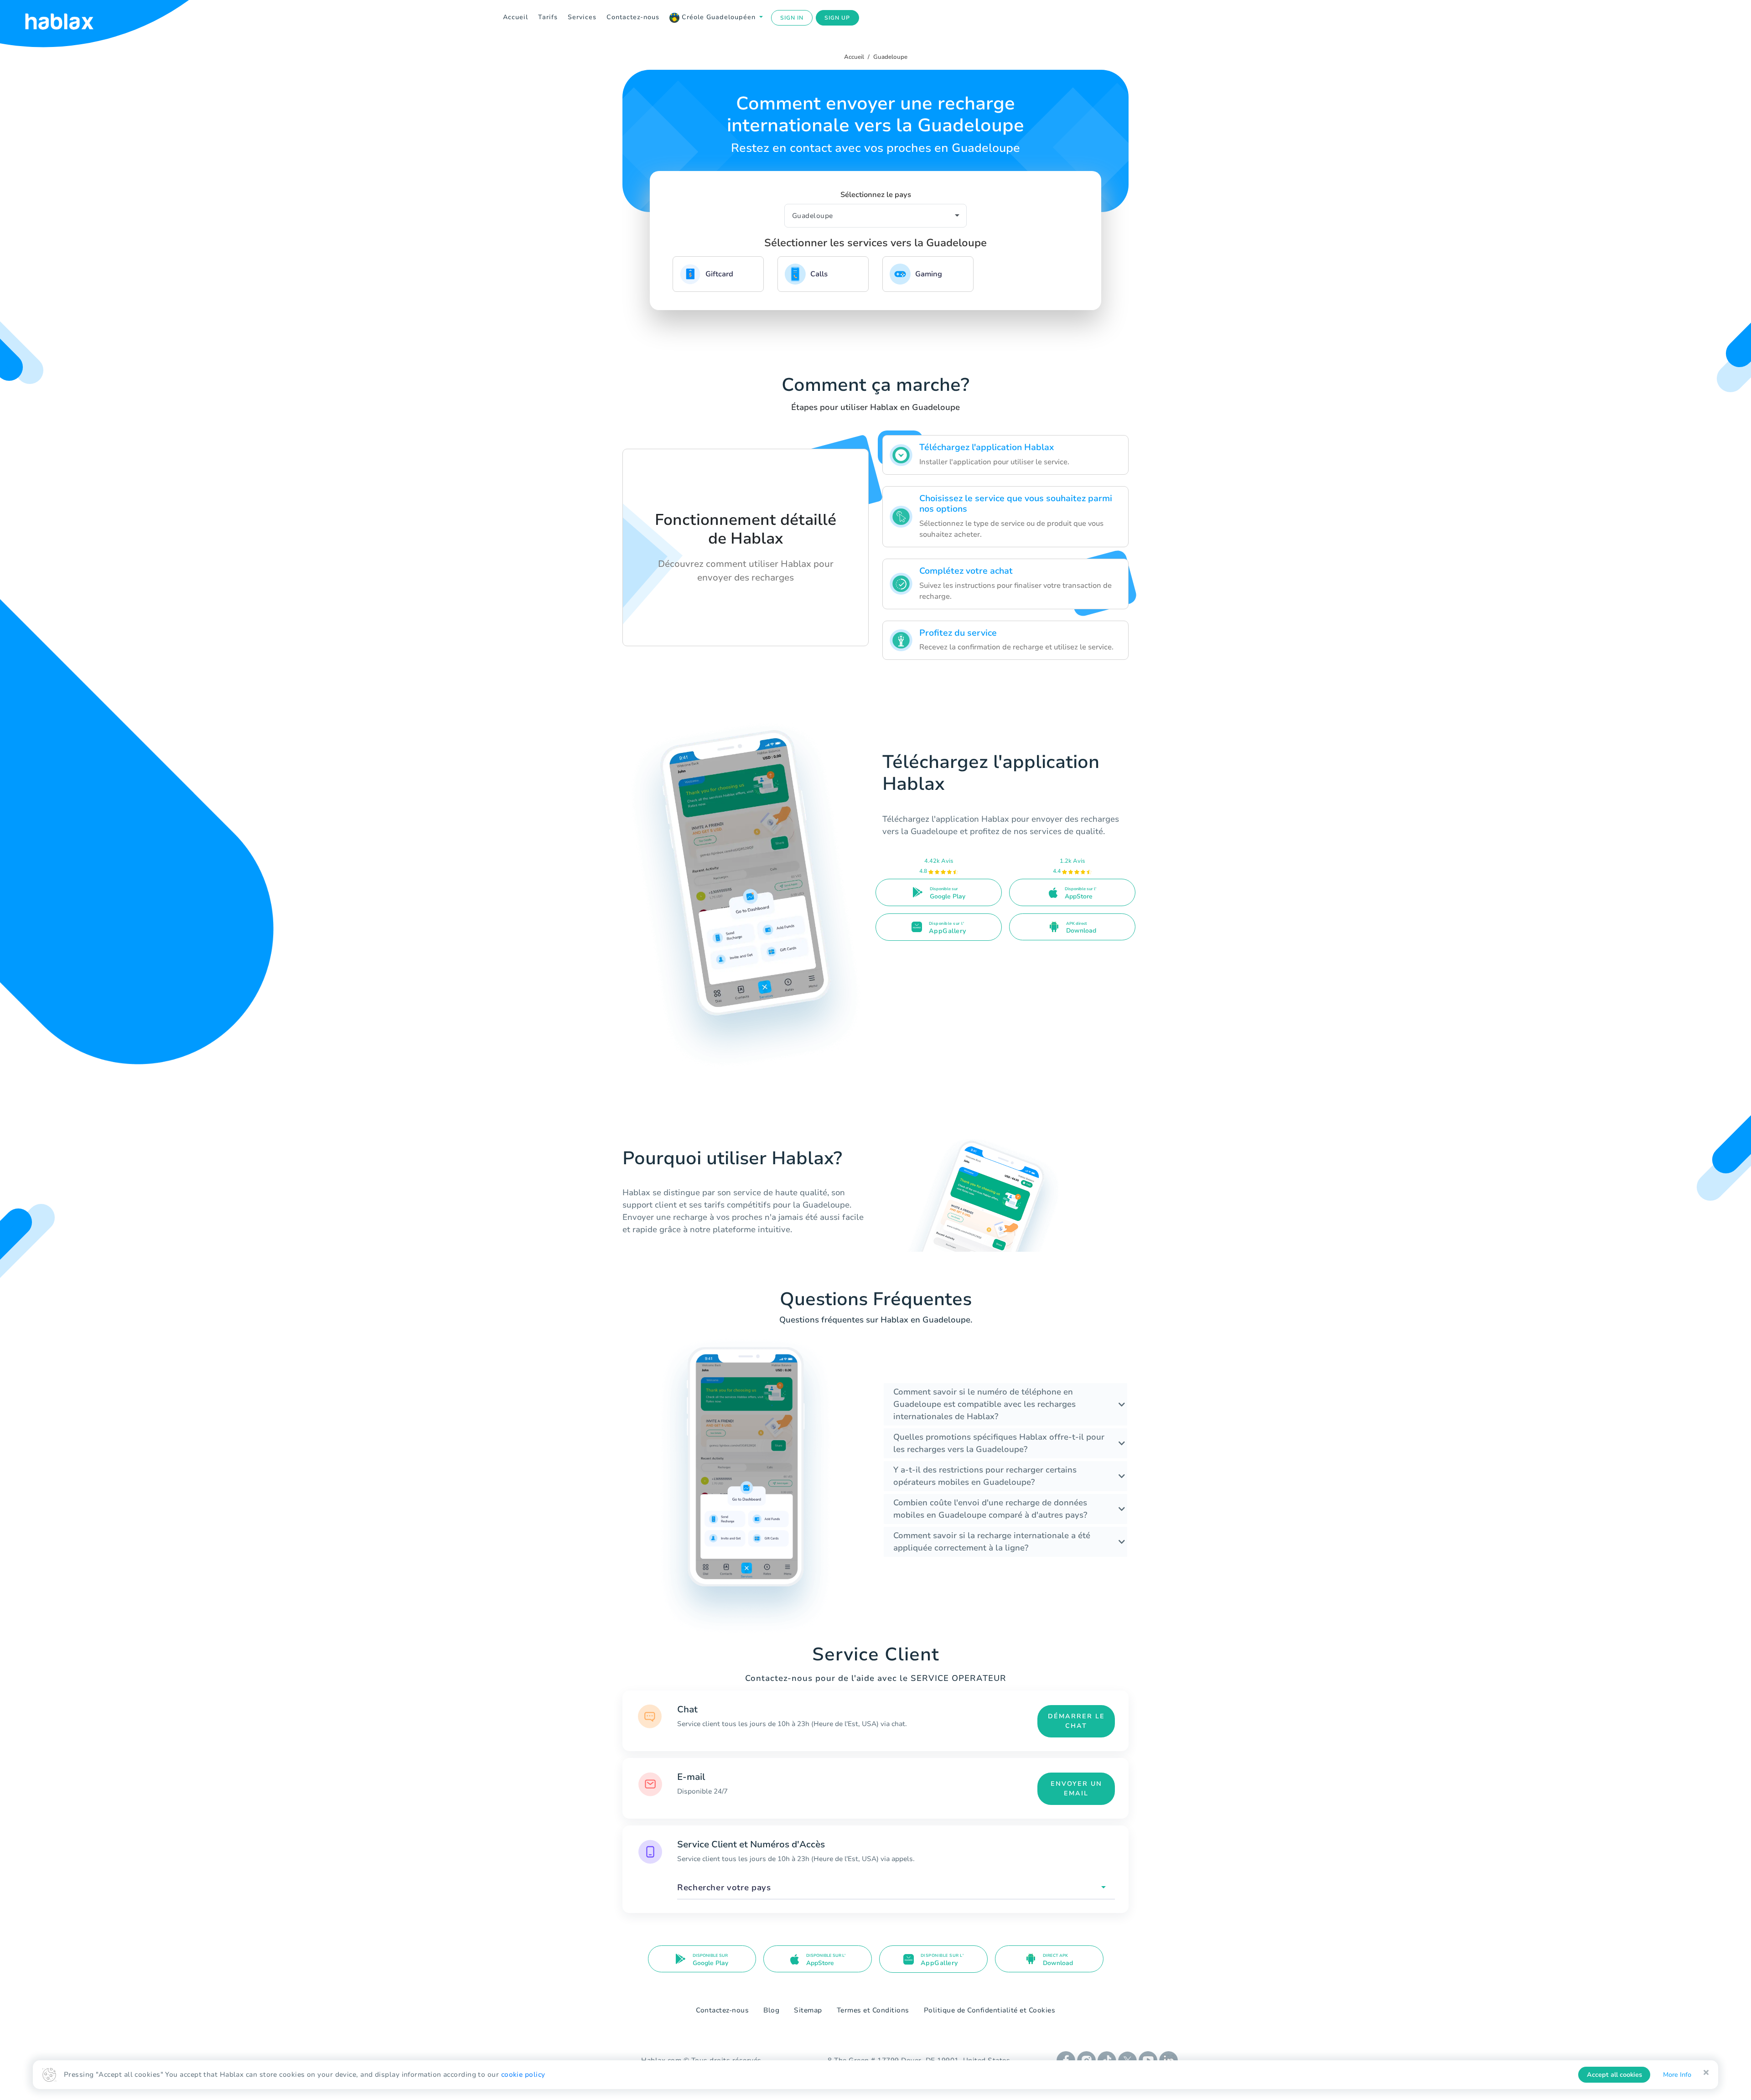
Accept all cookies (1614, 2075)
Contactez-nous (633, 17)
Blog (771, 2010)
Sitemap (808, 2010)
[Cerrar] (1706, 2073)
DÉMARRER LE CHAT (1076, 1721)
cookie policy (523, 2074)
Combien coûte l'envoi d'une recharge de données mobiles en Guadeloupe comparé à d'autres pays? (990, 1509)
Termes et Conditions (873, 2010)
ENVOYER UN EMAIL (1076, 1789)
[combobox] (896, 1888)
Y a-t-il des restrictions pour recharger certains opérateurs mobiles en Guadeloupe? (985, 1476)
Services (582, 17)
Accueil (515, 17)
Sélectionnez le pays (876, 195)
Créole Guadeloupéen (719, 17)
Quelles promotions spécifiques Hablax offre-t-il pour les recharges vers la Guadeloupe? (999, 1443)
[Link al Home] (71, 18)
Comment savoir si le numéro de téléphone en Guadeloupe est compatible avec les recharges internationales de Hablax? (984, 1404)
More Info (1677, 2075)
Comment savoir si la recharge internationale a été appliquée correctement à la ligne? (992, 1542)
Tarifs (548, 17)
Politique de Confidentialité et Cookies (990, 2010)
